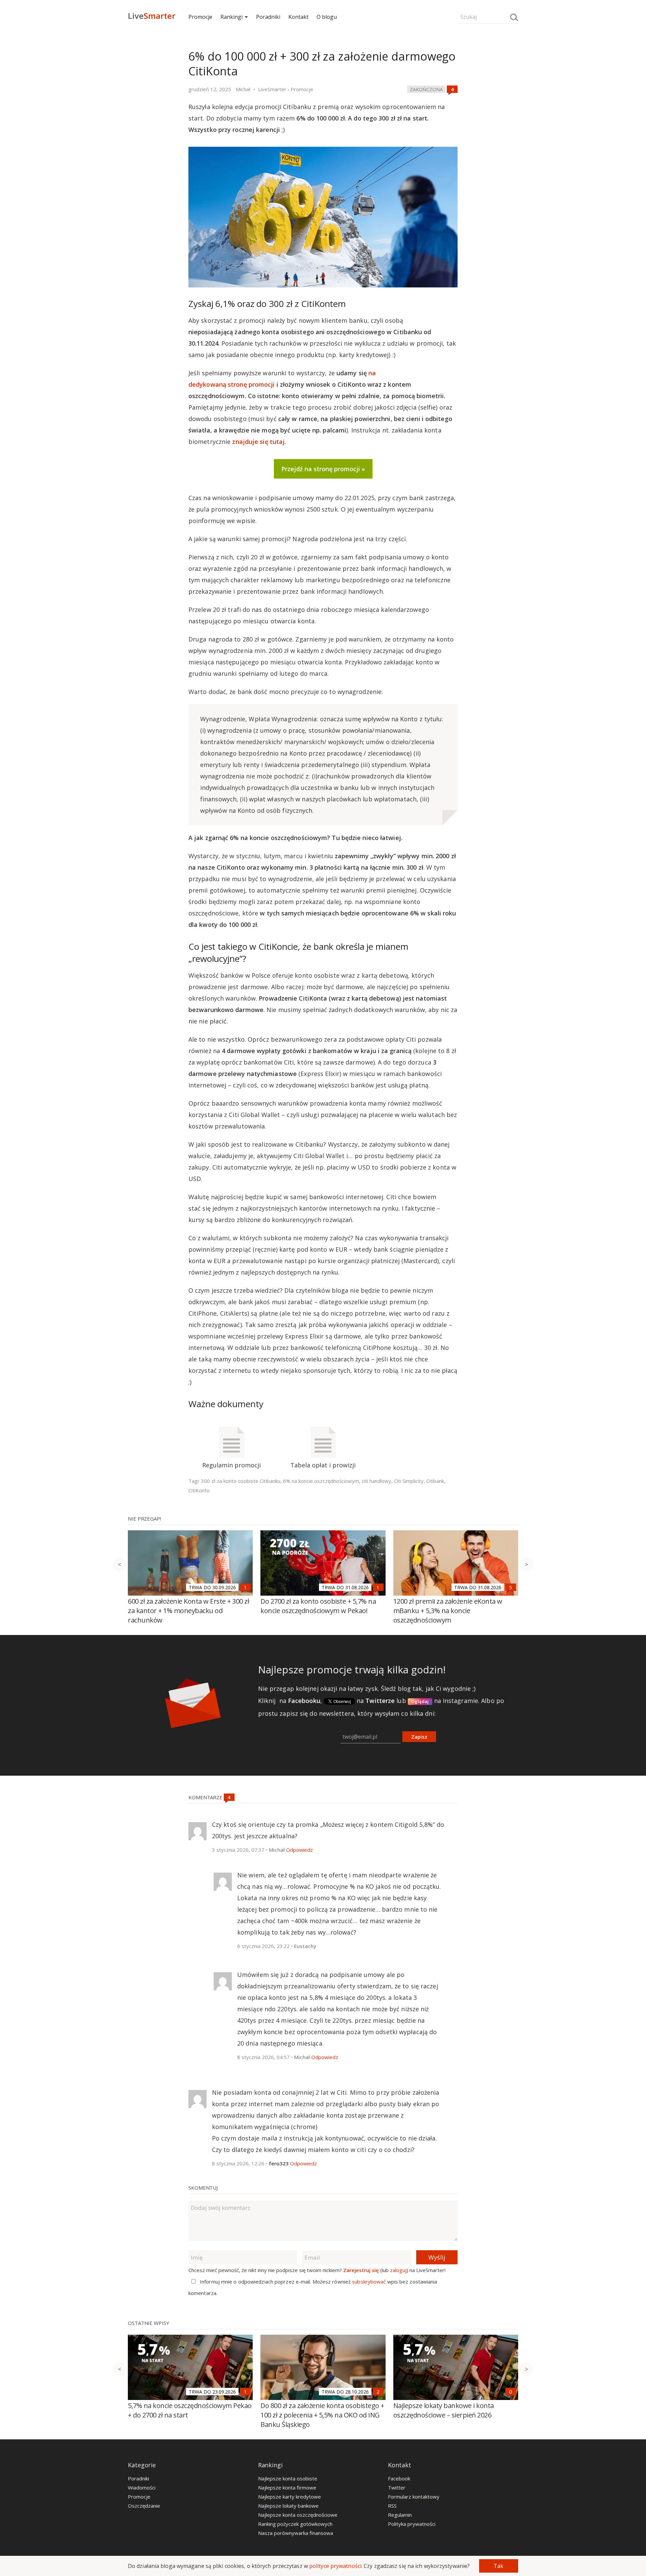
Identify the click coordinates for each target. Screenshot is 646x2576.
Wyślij (437, 2257)
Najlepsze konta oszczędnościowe (298, 2515)
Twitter (397, 2487)
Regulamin (400, 2515)
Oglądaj (420, 1701)
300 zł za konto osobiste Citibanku (241, 1481)
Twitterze (380, 1701)
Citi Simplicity (409, 1481)
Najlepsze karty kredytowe (290, 2497)
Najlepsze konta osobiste (288, 2478)
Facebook (399, 2478)
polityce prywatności (335, 2566)
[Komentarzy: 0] (511, 2392)
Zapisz (419, 1737)
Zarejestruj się (361, 2270)
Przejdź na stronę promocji (321, 469)
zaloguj (398, 2270)
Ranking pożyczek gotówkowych (295, 2524)
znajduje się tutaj (258, 442)
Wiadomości (142, 2487)
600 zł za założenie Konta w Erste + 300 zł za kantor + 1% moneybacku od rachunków (188, 1611)
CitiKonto (199, 1490)
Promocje (200, 17)
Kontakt (298, 17)
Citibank (435, 1481)
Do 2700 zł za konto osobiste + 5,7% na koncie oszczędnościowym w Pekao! (318, 1606)
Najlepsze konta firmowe (287, 2487)
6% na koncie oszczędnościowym (321, 1481)
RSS (392, 2506)
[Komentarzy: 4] (452, 89)
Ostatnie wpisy (149, 2323)
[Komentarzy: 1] (245, 1587)
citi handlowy (376, 1481)
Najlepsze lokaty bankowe (288, 2506)
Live (152, 16)
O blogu (327, 17)
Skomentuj (203, 2188)
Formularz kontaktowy (414, 2497)
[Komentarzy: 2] (378, 2392)
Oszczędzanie (144, 2506)
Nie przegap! (145, 1519)
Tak (498, 2566)
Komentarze (206, 1797)
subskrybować (369, 2282)
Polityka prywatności (412, 2524)
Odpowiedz (299, 1850)
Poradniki (268, 17)
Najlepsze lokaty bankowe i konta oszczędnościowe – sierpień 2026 (444, 2410)
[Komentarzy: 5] (511, 1587)
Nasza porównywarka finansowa (296, 2533)
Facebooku (304, 1701)
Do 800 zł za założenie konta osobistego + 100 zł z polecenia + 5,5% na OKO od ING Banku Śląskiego (322, 2415)
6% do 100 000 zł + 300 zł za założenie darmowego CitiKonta (322, 64)
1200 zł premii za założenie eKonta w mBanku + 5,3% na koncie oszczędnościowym (448, 1611)
